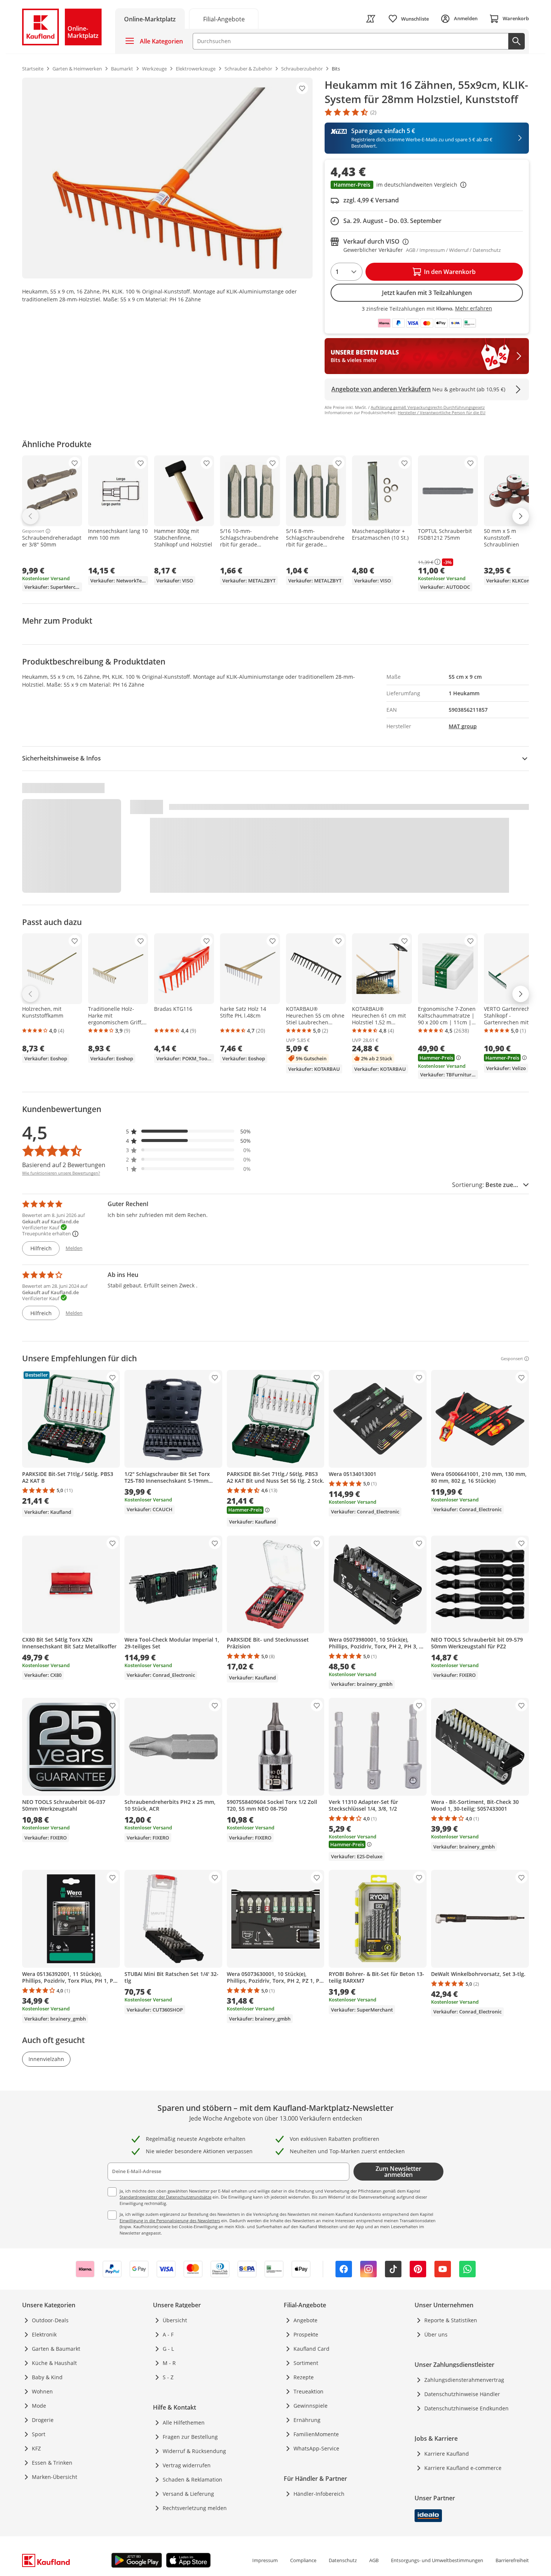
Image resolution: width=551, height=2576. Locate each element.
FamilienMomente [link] (316, 2434)
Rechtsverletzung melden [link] (195, 2508)
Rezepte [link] (304, 2377)
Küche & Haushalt (54, 2363)
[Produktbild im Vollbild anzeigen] (167, 178)
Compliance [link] (303, 2560)
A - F (168, 2334)
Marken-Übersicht (55, 2477)
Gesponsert (33, 531)
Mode (39, 2406)
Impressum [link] (265, 2560)
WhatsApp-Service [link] (316, 2448)
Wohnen (42, 2391)
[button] (427, 186)
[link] (224, 19)
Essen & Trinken (52, 2463)
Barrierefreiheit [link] (512, 2560)
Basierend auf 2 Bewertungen (64, 1165)
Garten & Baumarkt (56, 2349)
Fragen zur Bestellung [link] (190, 2437)
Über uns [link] (436, 2334)
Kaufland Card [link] (311, 2349)
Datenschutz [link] (343, 2560)
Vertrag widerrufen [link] (187, 2465)
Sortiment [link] (306, 2363)
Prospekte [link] (306, 2334)
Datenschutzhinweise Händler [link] (462, 2394)
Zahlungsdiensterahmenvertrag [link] (464, 2380)
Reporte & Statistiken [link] (451, 2320)
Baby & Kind (47, 2377)
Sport (39, 2434)
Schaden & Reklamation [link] (192, 2479)
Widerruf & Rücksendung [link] (194, 2451)
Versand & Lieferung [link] (188, 2494)
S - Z (168, 2377)
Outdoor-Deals (50, 2320)
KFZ (36, 2448)
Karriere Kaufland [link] (447, 2454)
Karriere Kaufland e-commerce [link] (463, 2468)
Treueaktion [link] (308, 2391)
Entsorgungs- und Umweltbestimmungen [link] (437, 2560)
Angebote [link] (305, 2320)
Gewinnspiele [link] (311, 2406)
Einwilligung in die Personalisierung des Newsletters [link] (170, 2221)
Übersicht (175, 2320)
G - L (168, 2349)
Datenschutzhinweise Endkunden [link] (466, 2408)
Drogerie (43, 2420)
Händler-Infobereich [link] (319, 2494)
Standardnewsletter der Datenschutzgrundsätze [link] (165, 2197)
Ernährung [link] (307, 2420)
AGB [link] (374, 2560)
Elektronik (44, 2334)
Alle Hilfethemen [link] (184, 2423)
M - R (169, 2363)
